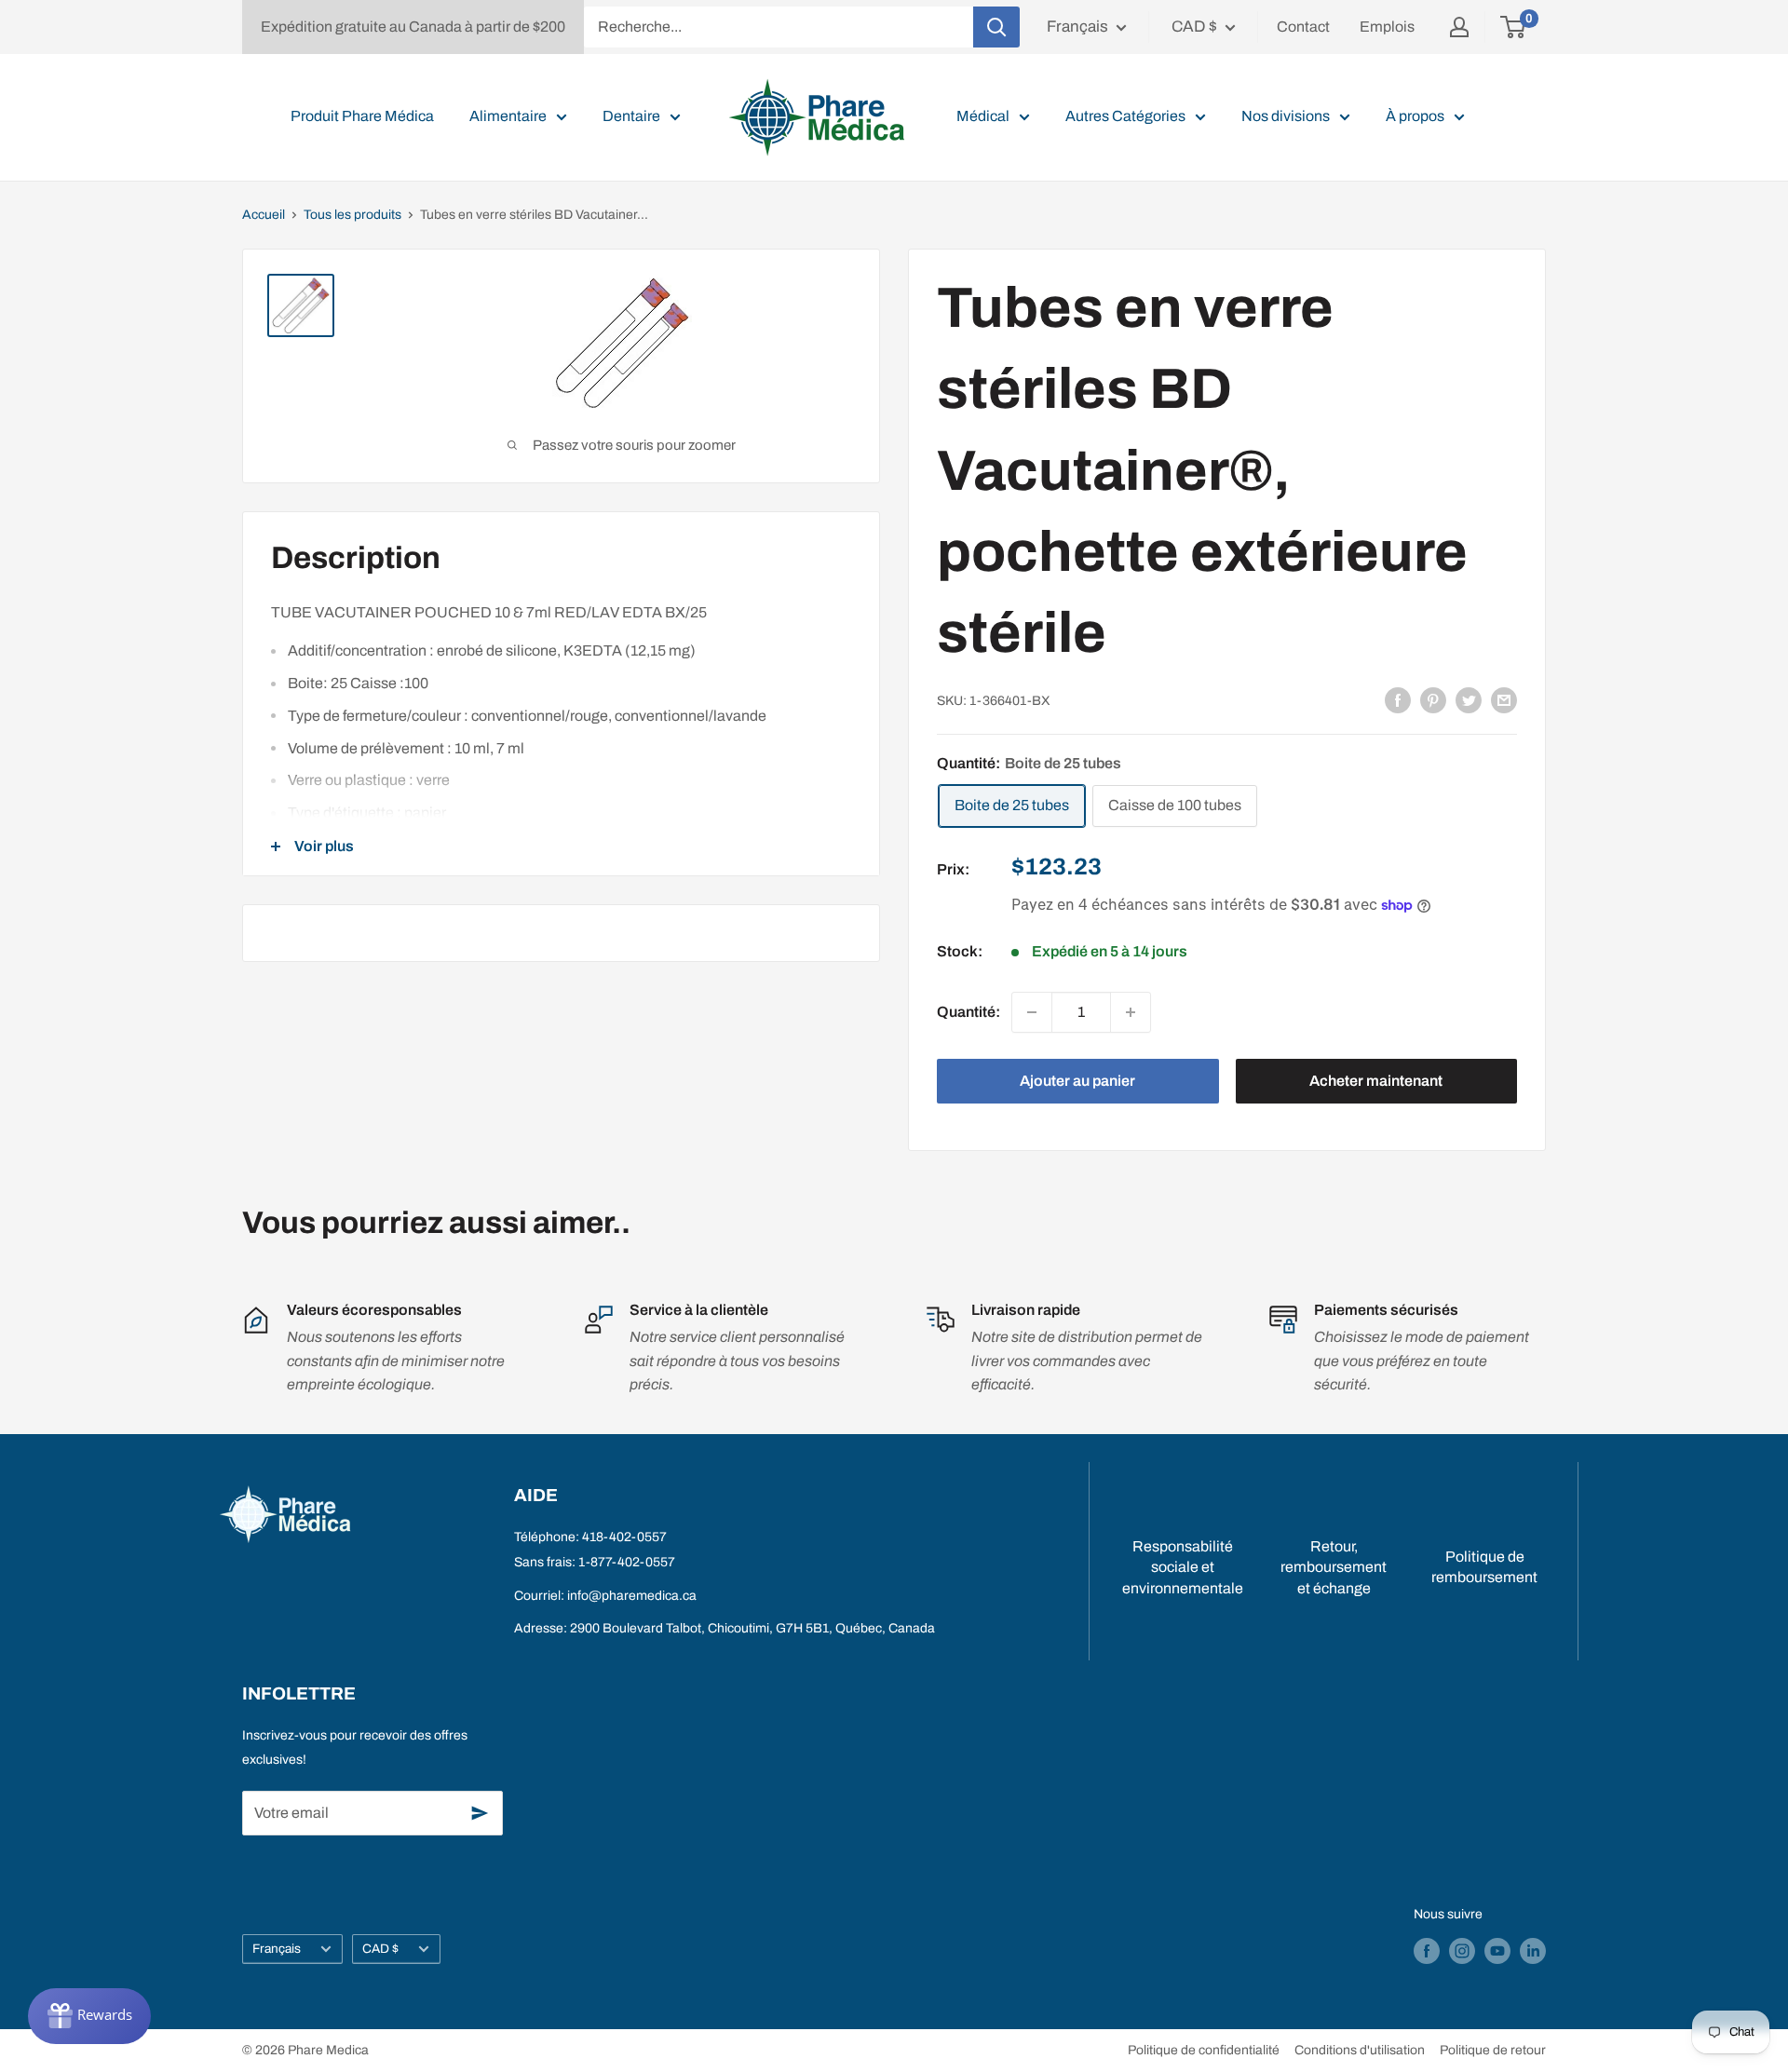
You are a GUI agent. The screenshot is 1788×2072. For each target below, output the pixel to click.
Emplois (1387, 27)
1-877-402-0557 (627, 1562)
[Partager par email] (1504, 699)
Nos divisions (1286, 116)
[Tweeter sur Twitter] (1469, 699)
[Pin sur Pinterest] (1433, 699)
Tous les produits (352, 215)
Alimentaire (508, 116)
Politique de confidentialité (1204, 2050)
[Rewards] (89, 2016)
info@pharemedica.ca (632, 1596)
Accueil (264, 215)
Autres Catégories (1125, 116)
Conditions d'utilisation (1360, 2050)
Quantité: (968, 1012)
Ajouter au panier (1077, 1081)
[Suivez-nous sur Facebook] (1427, 1951)
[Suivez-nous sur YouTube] (1497, 1951)
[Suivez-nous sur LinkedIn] (1533, 1951)
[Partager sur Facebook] (1398, 699)
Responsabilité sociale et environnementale (1183, 1567)
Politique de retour (1493, 2050)
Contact (1303, 27)
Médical (983, 116)
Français (277, 1949)
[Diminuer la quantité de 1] (1032, 1012)
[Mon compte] (1459, 27)
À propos (1415, 116)
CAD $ (380, 1949)
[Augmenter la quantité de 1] (1131, 1012)
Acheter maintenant (1376, 1081)
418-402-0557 (624, 1537)
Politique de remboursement (1484, 1567)
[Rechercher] (996, 27)
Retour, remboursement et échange (1334, 1567)
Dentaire (631, 116)
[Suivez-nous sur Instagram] (1462, 1951)
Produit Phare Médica (362, 116)
